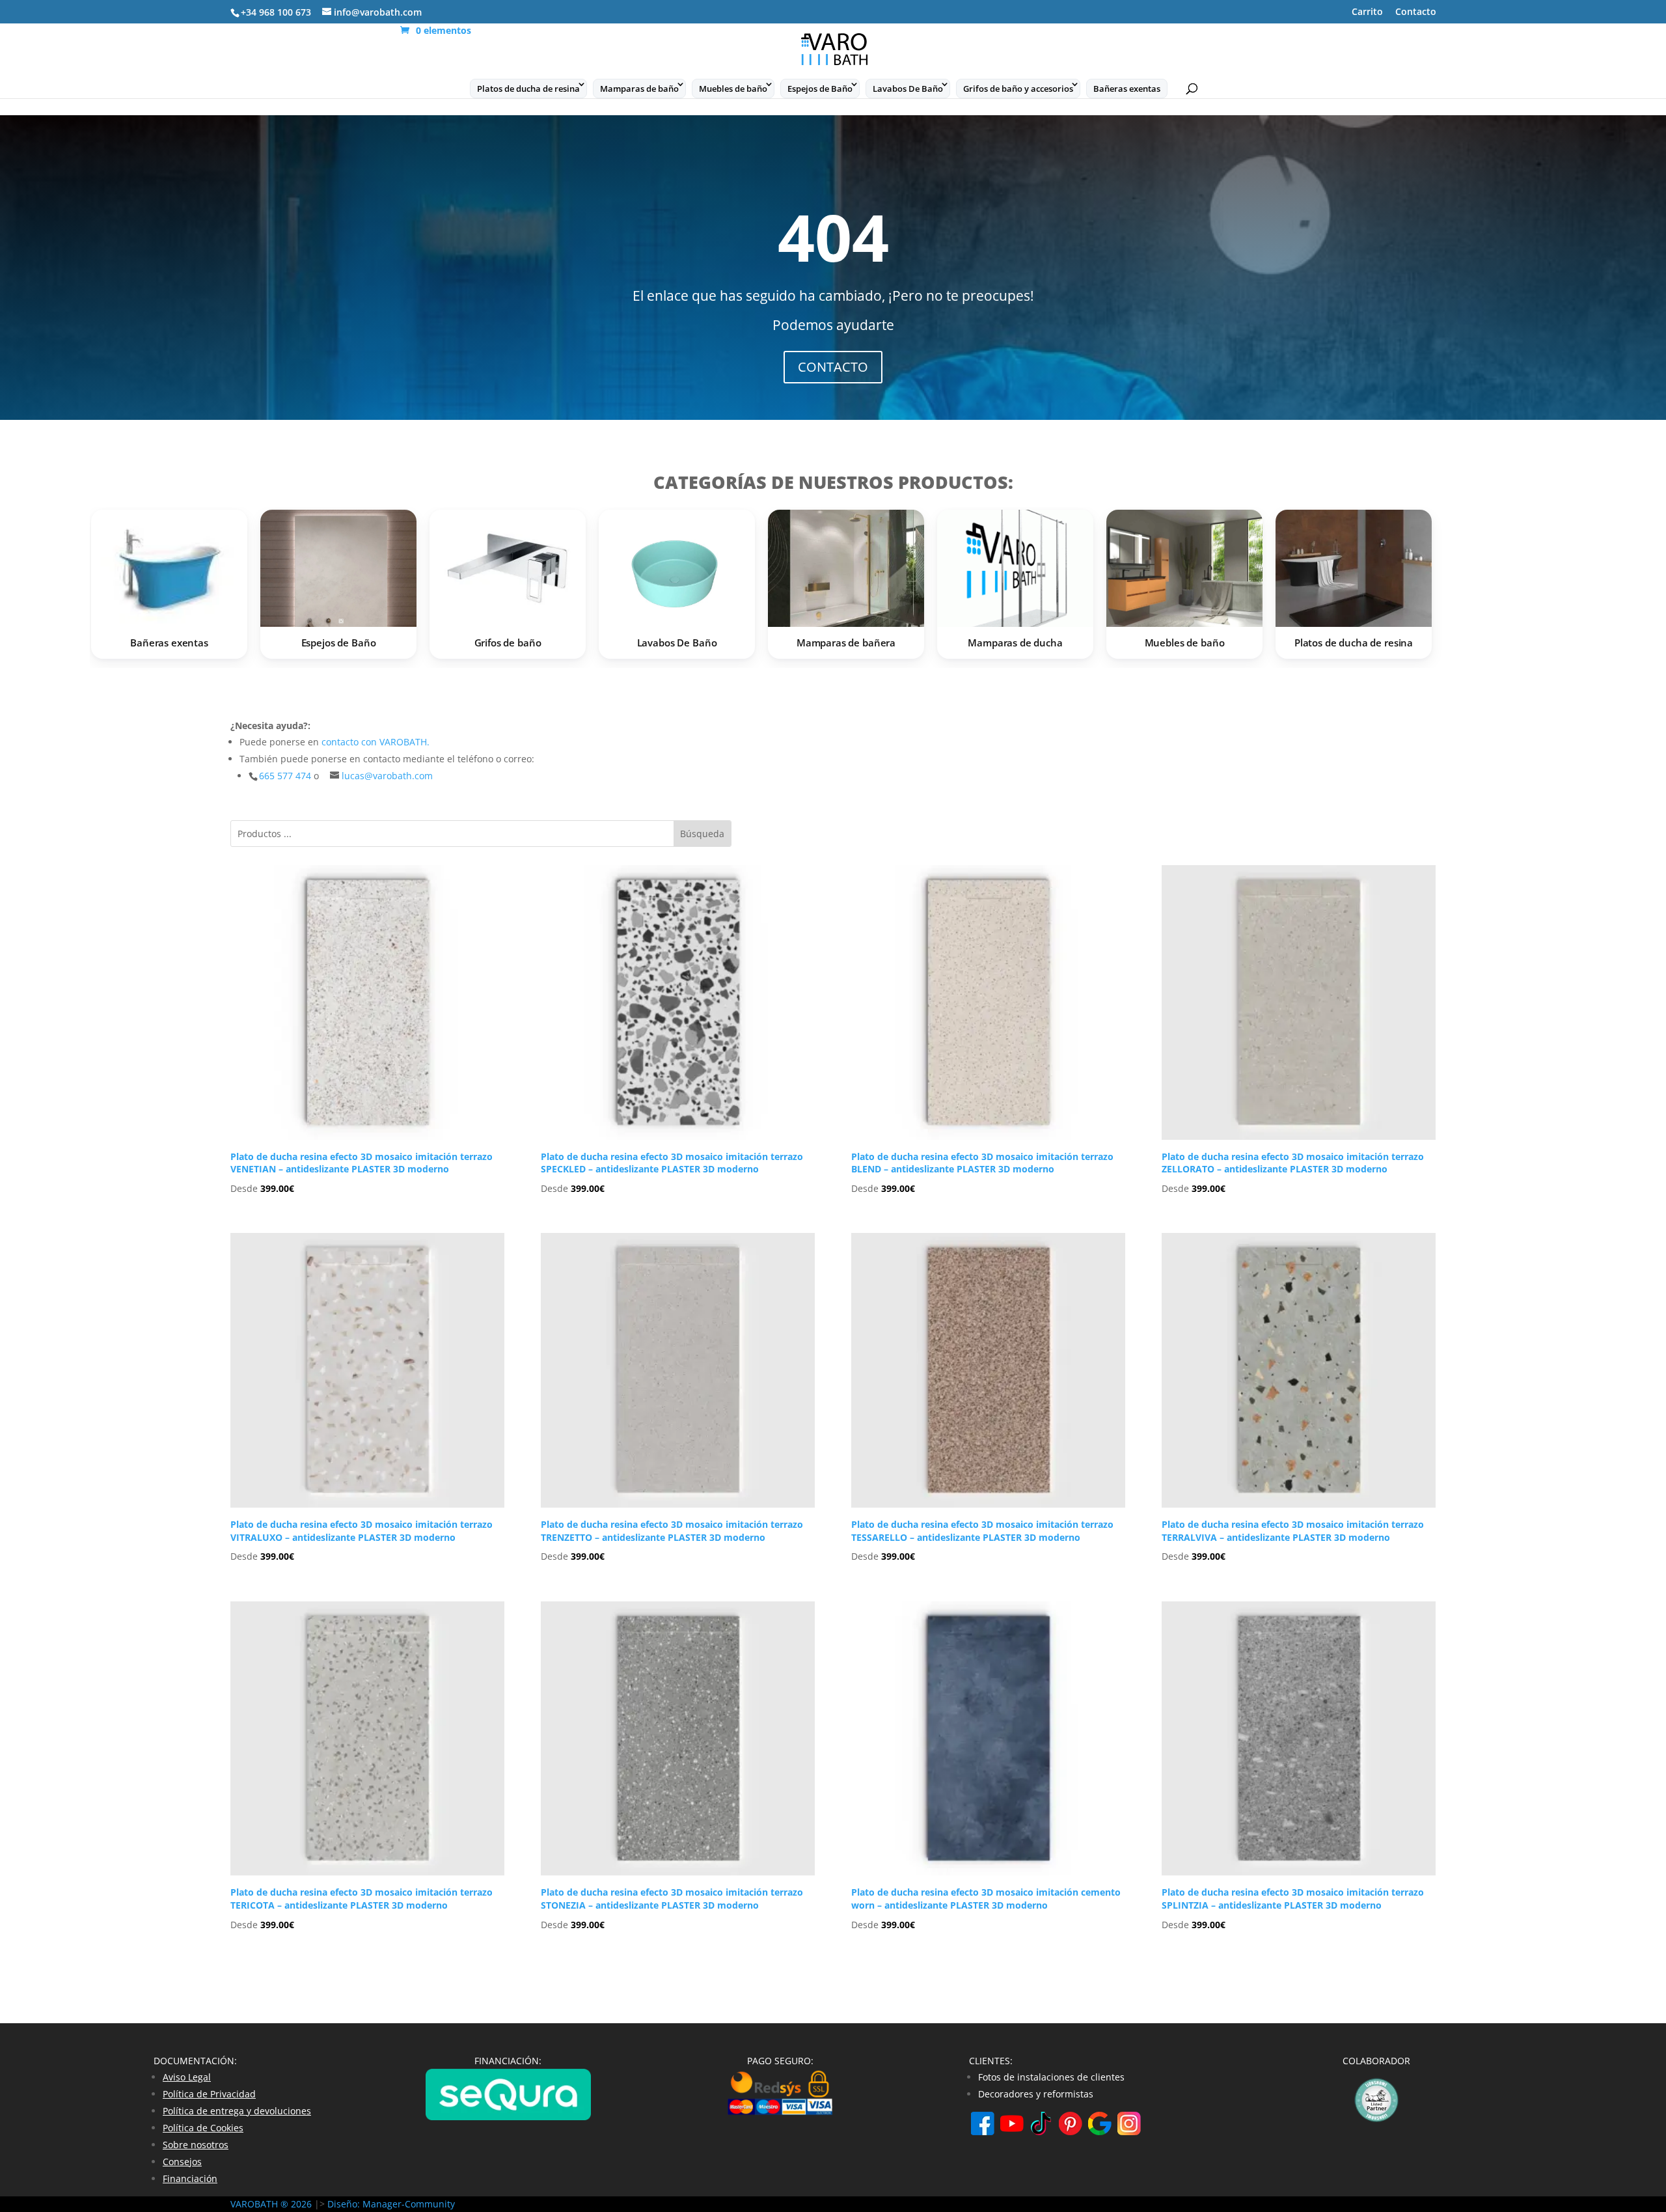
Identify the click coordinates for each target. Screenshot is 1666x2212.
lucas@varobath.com (387, 776)
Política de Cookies (203, 2128)
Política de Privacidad (209, 2094)
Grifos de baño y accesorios (1018, 89)
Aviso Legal (187, 2077)
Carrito (1367, 12)
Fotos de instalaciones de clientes (1051, 2077)
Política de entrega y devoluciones (237, 2111)
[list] (833, 588)
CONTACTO (833, 367)
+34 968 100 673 (276, 12)
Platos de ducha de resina (528, 89)
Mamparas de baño (639, 89)
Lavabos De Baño (908, 89)
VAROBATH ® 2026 (271, 2204)
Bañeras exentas (1127, 89)
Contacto (1416, 12)
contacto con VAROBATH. (376, 742)
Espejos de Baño (820, 89)
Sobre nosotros (196, 2145)
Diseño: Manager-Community (391, 2204)
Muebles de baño (733, 89)
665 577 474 (286, 776)
